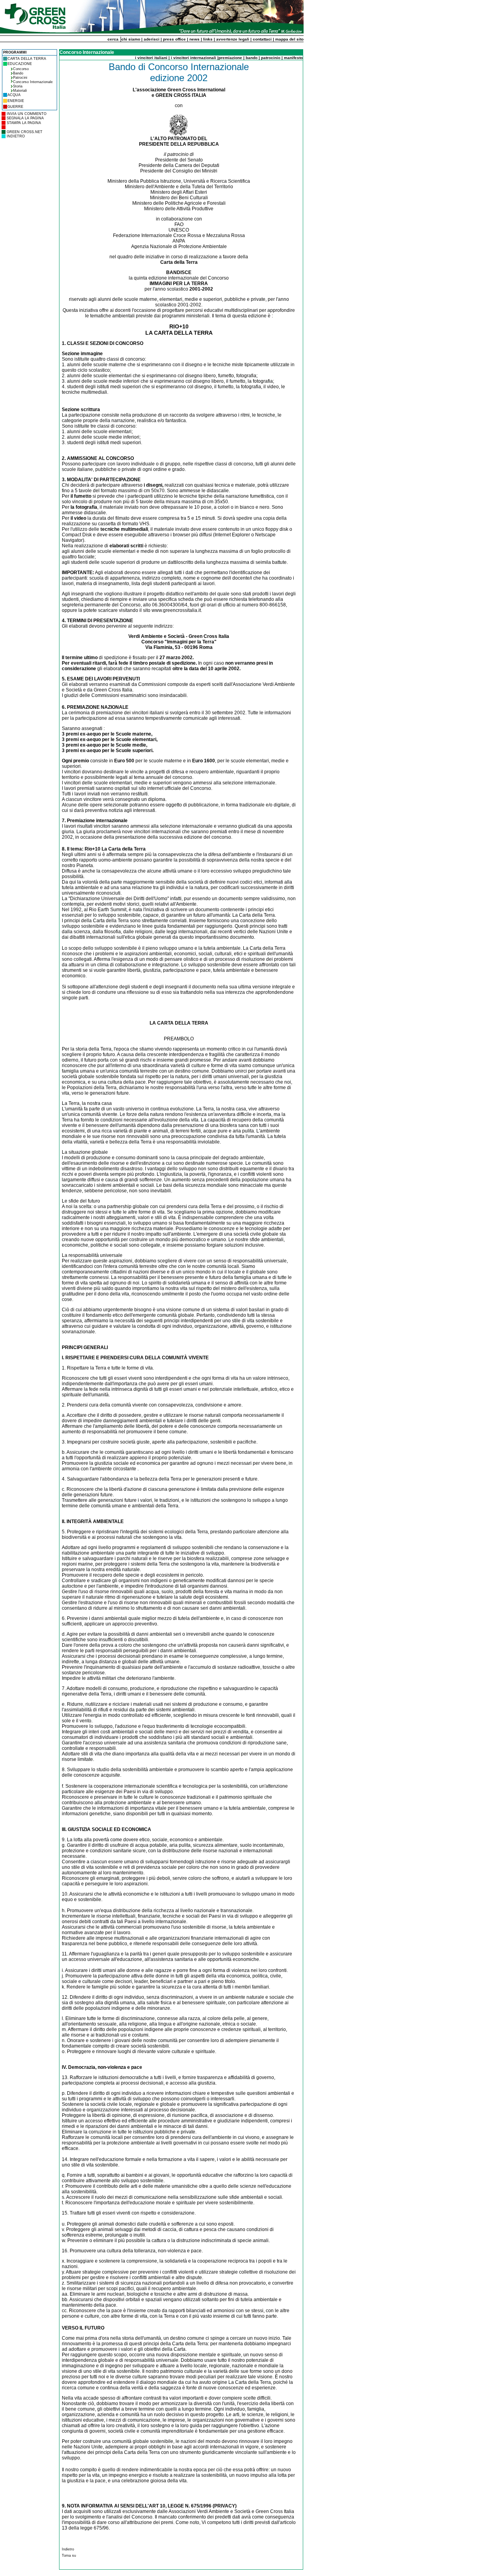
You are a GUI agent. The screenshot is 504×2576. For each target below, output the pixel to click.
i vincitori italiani (151, 58)
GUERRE (15, 107)
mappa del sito (289, 39)
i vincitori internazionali (194, 58)
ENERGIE (16, 101)
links (208, 39)
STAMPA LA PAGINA (24, 123)
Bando (18, 73)
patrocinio (271, 58)
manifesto (293, 58)
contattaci (262, 39)
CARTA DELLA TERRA (27, 59)
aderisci (152, 39)
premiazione (230, 58)
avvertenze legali (233, 39)
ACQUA (14, 95)
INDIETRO (16, 136)
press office (174, 39)
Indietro (68, 2549)
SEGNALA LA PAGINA (25, 118)
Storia (18, 86)
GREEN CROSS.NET (25, 132)
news (195, 39)
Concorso (21, 69)
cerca (113, 39)
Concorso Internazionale (33, 82)
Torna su (69, 2556)
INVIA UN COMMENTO (27, 114)
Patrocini (20, 78)
